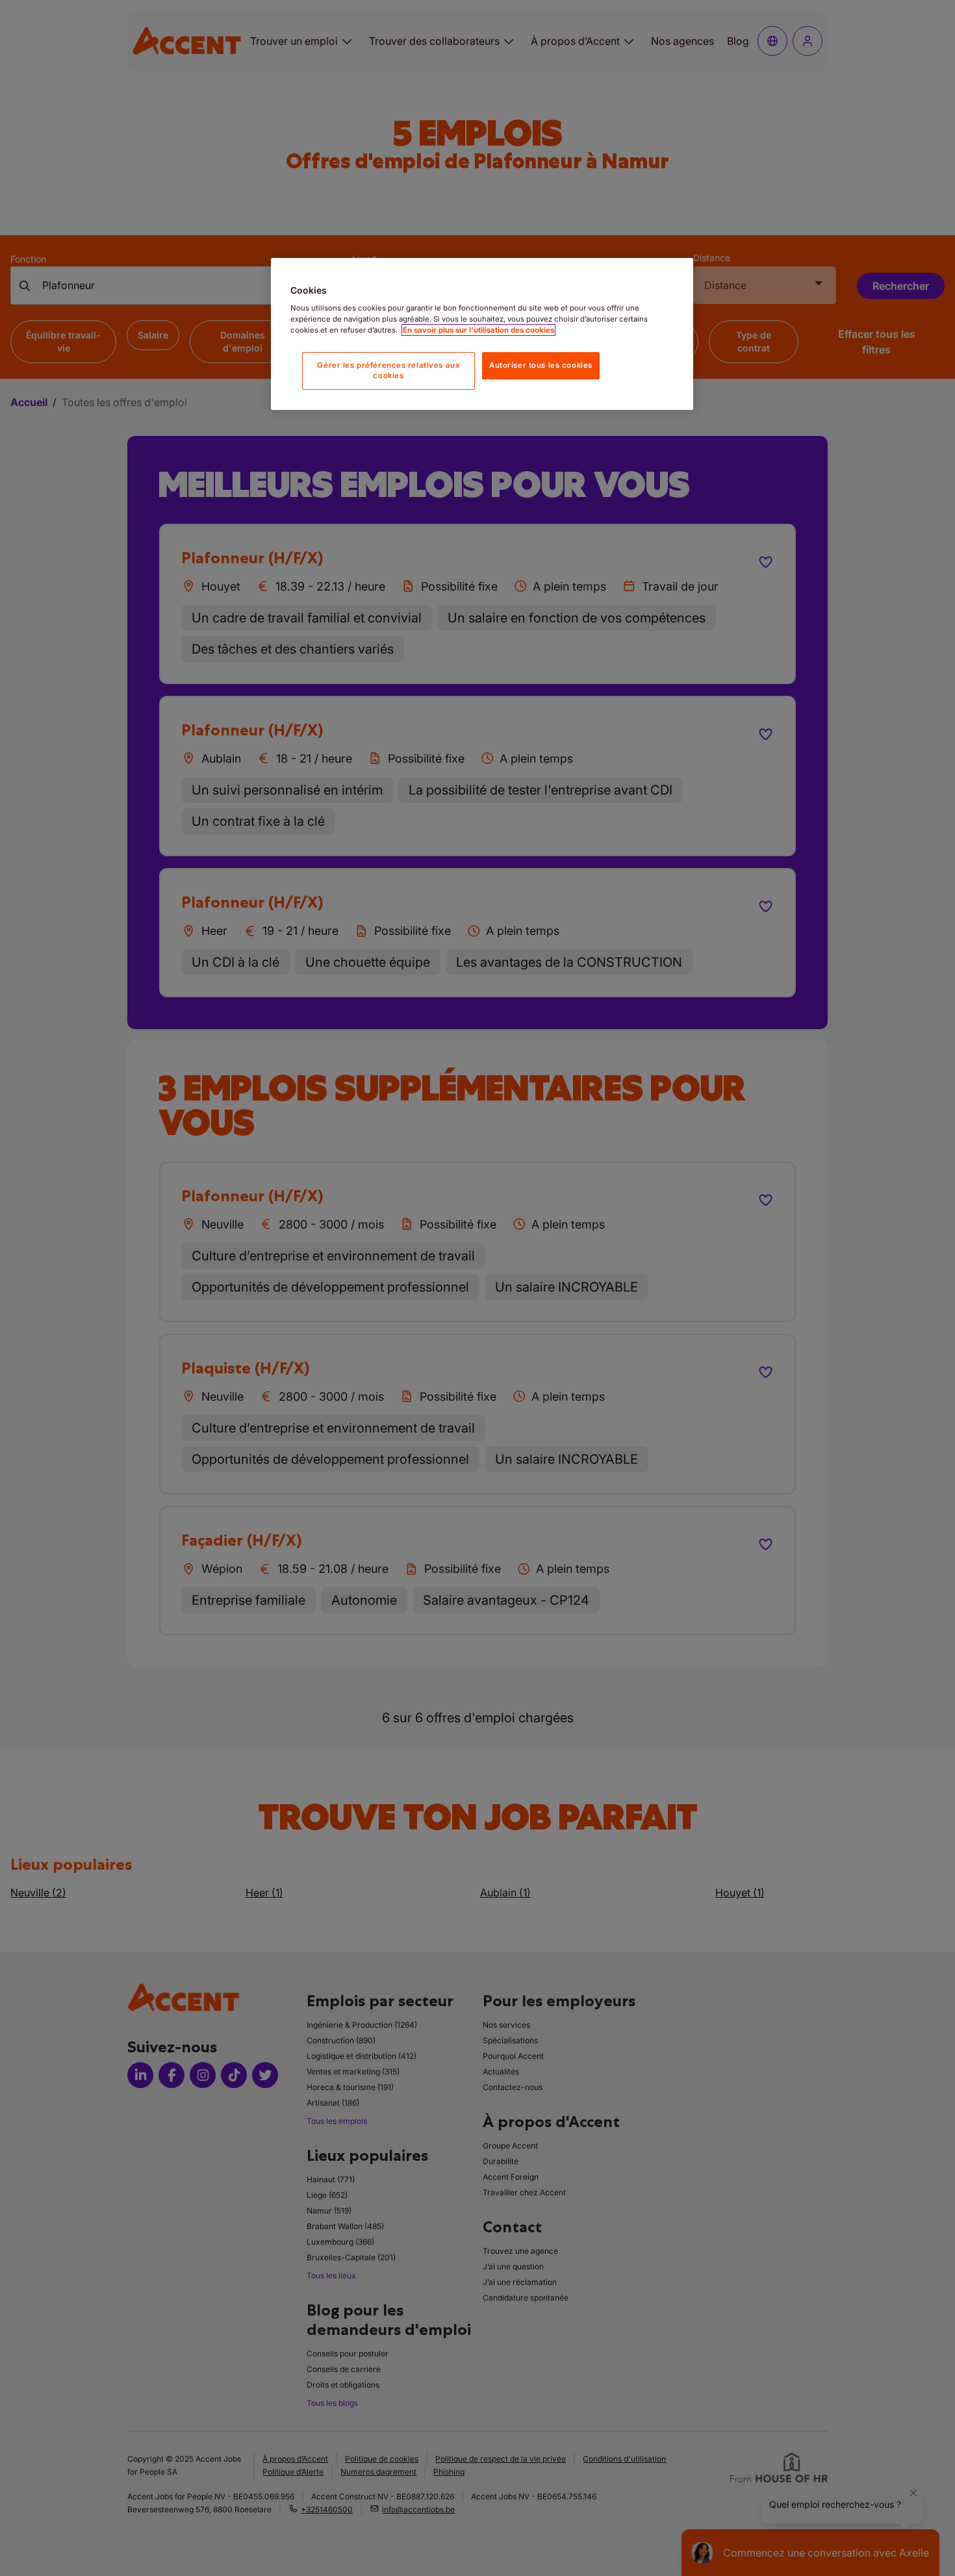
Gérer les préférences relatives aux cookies (388, 370)
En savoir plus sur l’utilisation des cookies (478, 330)
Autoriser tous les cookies (541, 365)
